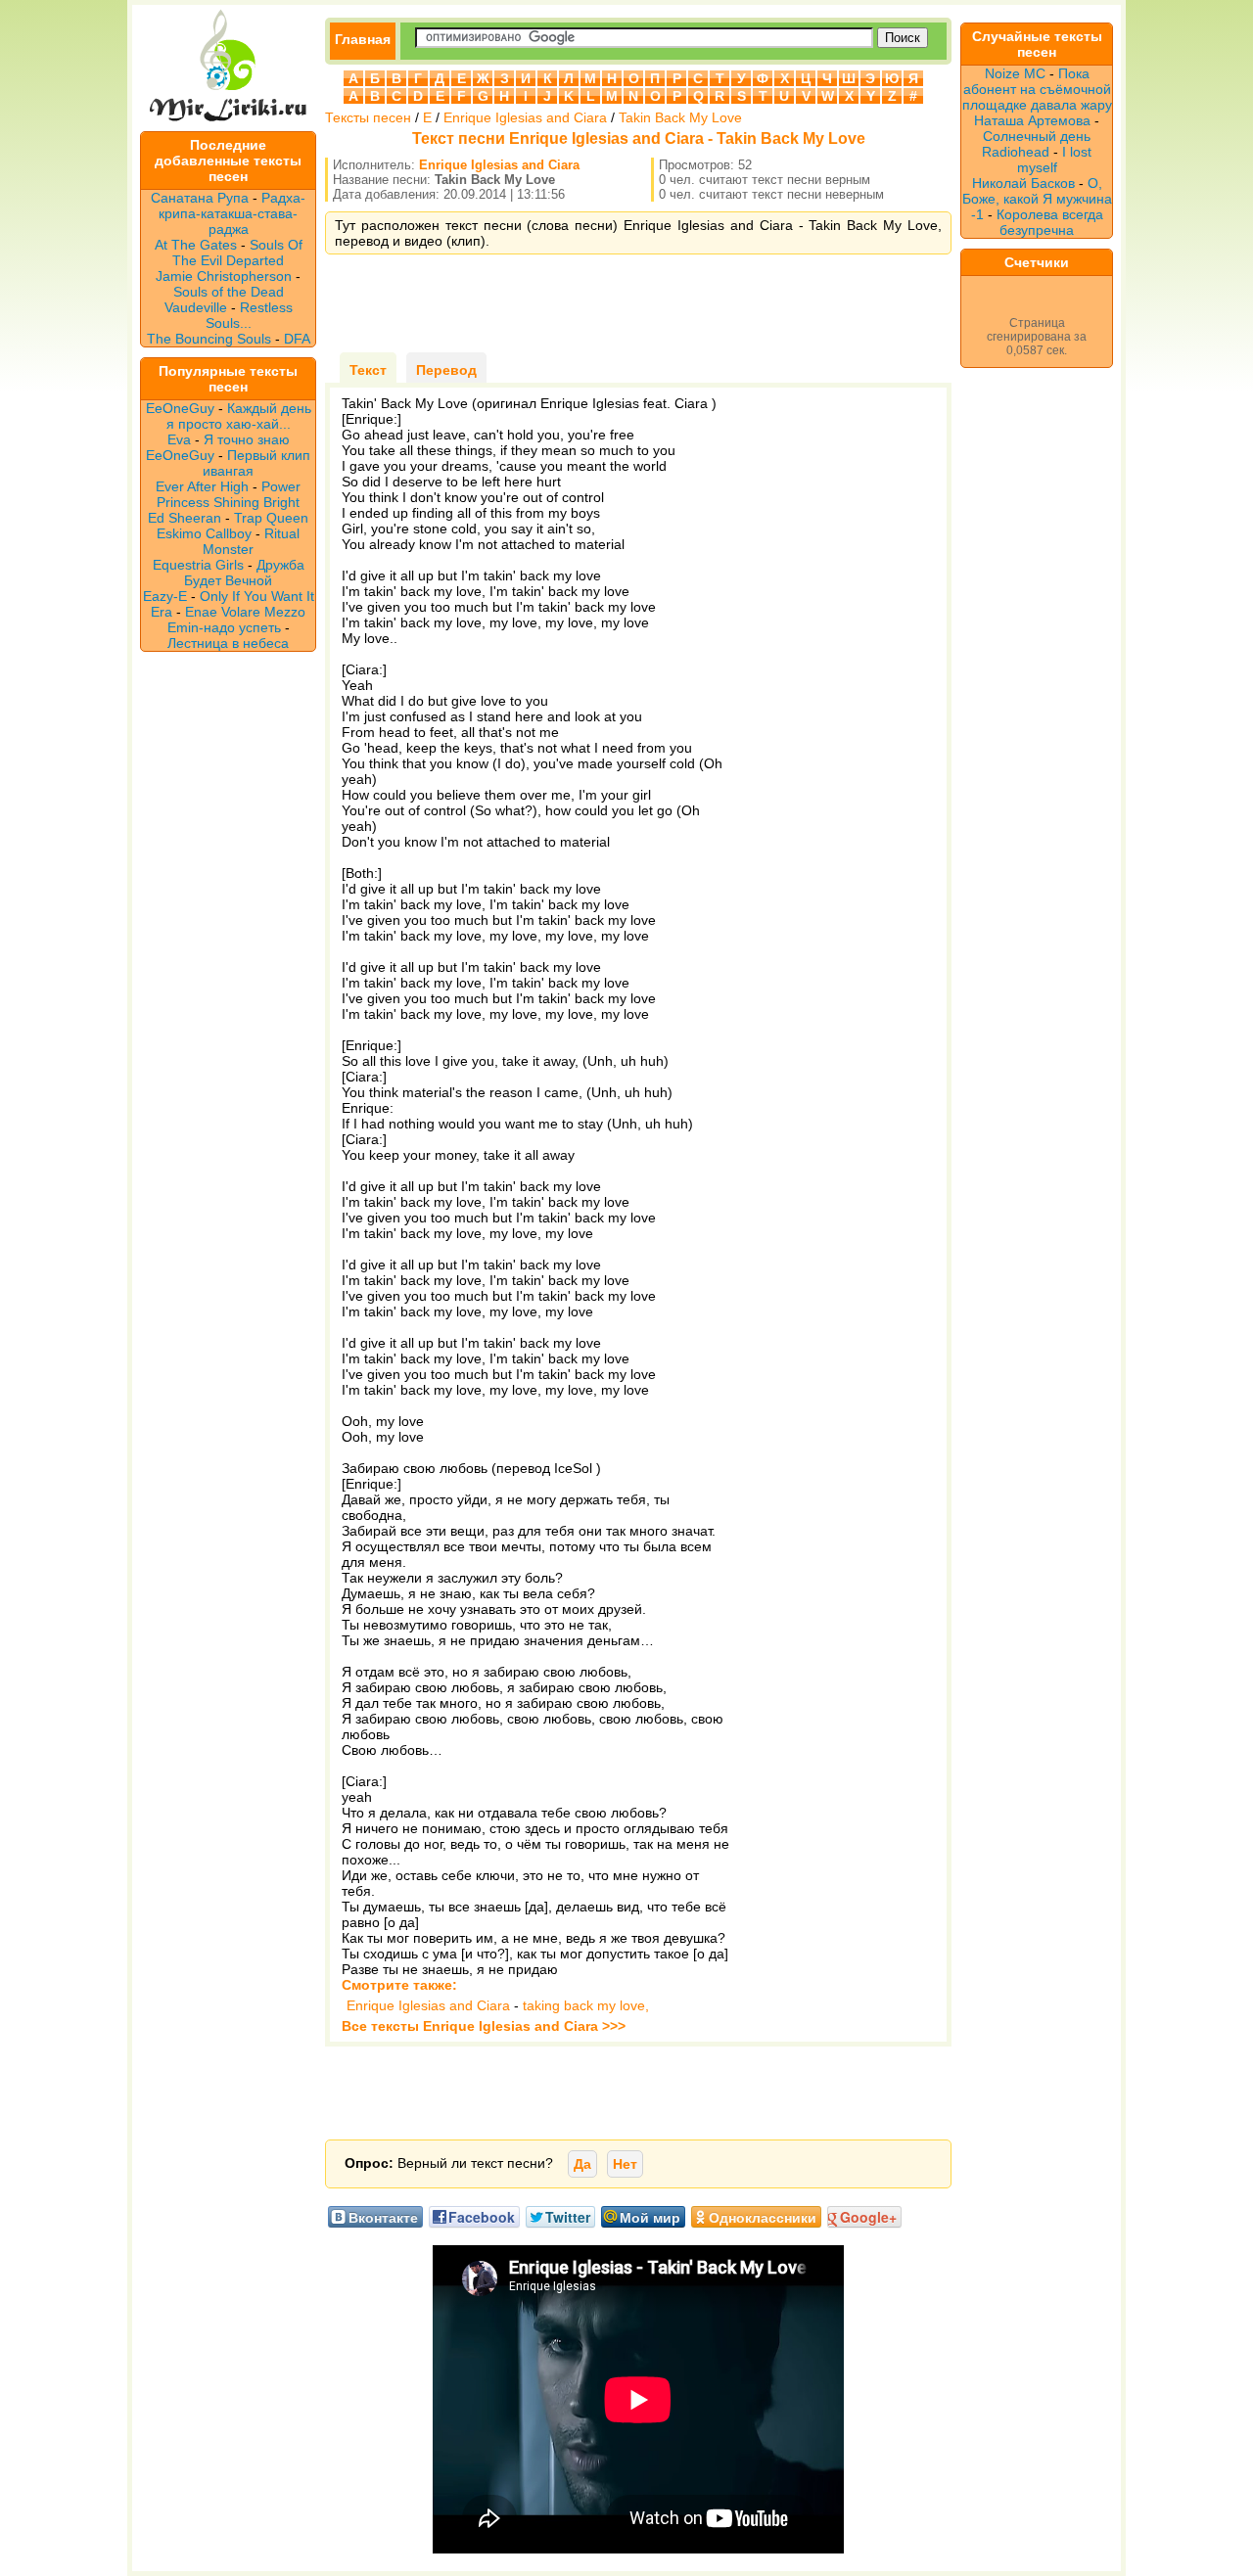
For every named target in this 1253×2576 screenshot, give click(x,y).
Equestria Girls (198, 565)
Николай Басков (1023, 183)
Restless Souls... (249, 315)
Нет (625, 2164)
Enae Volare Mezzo (245, 612)
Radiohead (1016, 152)
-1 (977, 214)
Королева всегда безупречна (1050, 222)
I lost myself (1055, 160)
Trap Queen (271, 518)
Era (162, 612)
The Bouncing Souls (209, 339)
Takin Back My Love (680, 117)
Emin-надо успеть (224, 627)
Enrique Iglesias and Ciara (525, 117)
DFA (297, 339)
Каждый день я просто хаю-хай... (239, 416)
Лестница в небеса (228, 643)
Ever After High (202, 486)
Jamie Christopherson (224, 276)
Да (582, 2164)
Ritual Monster (251, 541)
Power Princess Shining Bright (229, 494)
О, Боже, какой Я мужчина (1037, 191)
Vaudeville (198, 307)
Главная (363, 39)
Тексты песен (368, 117)
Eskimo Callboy (204, 533)
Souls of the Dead (229, 292)
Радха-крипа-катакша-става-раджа (232, 213)
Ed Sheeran (185, 518)
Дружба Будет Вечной (244, 573)
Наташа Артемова (1032, 120)
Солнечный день (1037, 136)
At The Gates (196, 245)
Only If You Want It (257, 596)
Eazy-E (165, 596)
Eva (179, 439)
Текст (368, 370)
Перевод (446, 370)
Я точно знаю (247, 439)
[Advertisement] (638, 303)
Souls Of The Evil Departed (237, 253)
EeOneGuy (180, 408)
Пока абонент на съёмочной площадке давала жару (1037, 89)
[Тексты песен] (228, 123)
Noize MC (1015, 73)
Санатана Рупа (200, 198)
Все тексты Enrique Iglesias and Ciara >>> (484, 2026)
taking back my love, (586, 2005)
